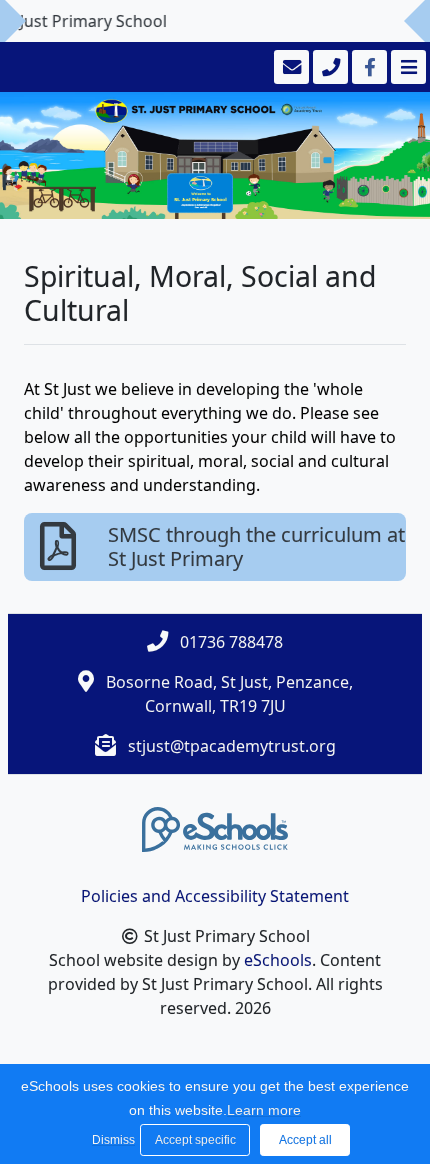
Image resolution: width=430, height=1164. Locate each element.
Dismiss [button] (111, 1140)
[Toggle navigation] (406, 67)
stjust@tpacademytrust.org (232, 746)
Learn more (264, 1110)
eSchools (278, 960)
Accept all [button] (305, 1140)
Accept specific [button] (195, 1140)
